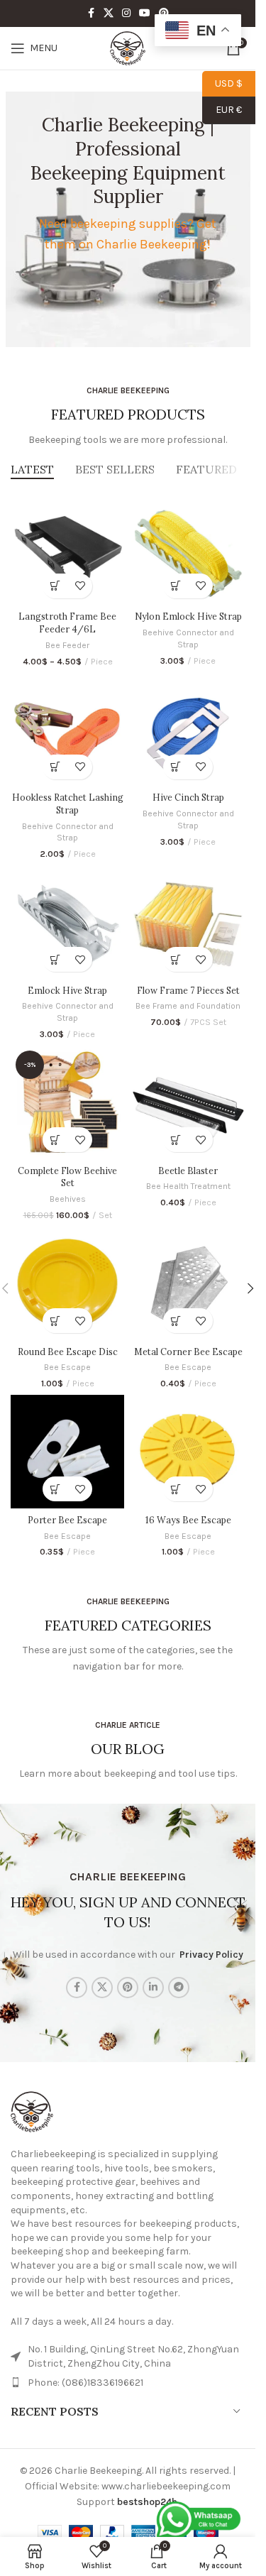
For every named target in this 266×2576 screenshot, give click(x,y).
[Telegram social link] (179, 1988)
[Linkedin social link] (153, 1988)
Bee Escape (67, 1367)
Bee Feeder (67, 645)
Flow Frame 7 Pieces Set (188, 990)
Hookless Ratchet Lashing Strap (68, 804)
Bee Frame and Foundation (188, 1006)
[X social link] (109, 13)
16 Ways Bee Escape (188, 1520)
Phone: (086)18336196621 (85, 2383)
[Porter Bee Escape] (67, 1452)
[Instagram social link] (126, 13)
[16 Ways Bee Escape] (188, 1452)
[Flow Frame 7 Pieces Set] (188, 922)
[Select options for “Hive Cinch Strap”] (176, 767)
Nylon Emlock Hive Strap (188, 616)
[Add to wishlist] (80, 586)
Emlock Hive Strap (67, 990)
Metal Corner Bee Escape (188, 1352)
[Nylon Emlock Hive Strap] (188, 549)
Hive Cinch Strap (188, 797)
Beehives (68, 1199)
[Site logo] (128, 47)
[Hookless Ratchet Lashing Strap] (67, 730)
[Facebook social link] (91, 13)
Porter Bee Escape (67, 1520)
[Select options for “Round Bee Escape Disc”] (55, 1321)
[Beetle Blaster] (188, 1102)
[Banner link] (128, 219)
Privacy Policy (211, 1955)
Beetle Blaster (188, 1171)
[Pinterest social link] (164, 13)
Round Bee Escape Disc (68, 1352)
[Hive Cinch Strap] (188, 730)
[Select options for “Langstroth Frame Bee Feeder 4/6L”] (55, 586)
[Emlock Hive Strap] (67, 922)
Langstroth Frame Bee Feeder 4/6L (67, 623)
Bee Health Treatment (188, 1186)
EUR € (222, 110)
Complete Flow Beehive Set (67, 1177)
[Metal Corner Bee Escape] (188, 1283)
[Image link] (32, 2111)
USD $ (222, 83)
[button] (176, 586)
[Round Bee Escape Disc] (67, 1283)
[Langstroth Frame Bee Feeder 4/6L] (67, 549)
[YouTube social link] (145, 13)
